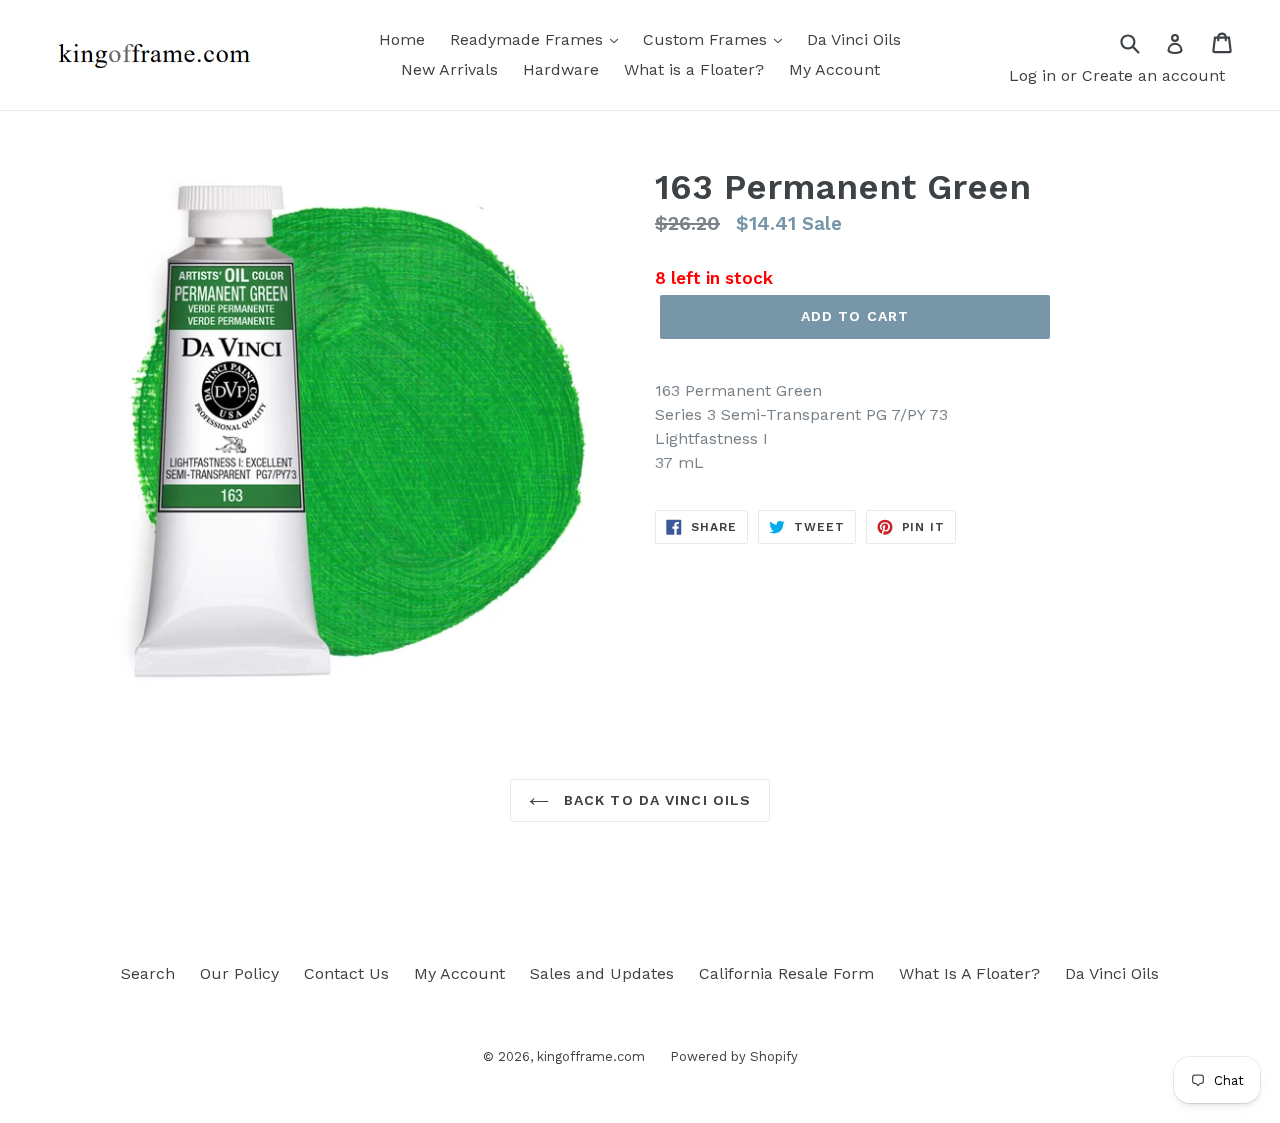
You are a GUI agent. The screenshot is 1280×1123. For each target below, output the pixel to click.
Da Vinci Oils (854, 39)
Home (402, 39)
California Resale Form (786, 973)
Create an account (1153, 75)
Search (148, 973)
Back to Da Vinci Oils (655, 800)
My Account (834, 69)
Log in (1032, 75)
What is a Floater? (694, 69)
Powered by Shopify (734, 1056)
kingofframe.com (591, 1056)
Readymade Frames (529, 39)
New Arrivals (449, 69)
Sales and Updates (602, 973)
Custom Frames (707, 39)
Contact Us (346, 973)
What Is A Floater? (969, 973)
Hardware (561, 69)
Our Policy (239, 973)
